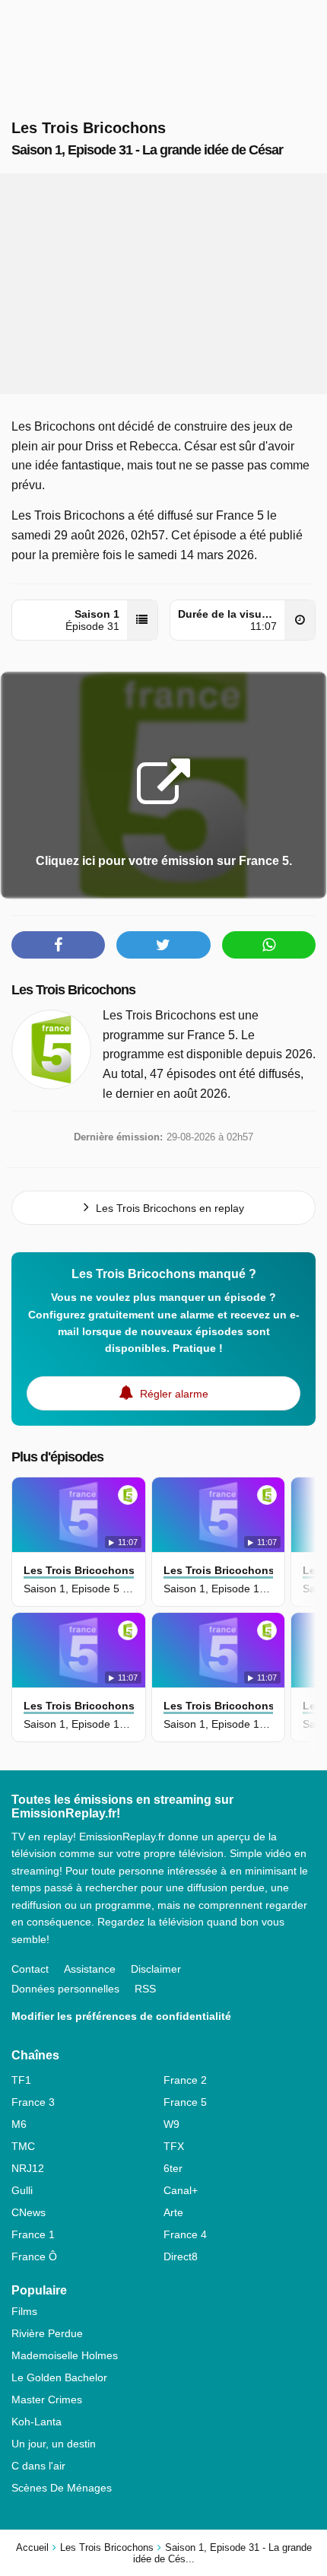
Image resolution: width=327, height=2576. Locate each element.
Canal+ (181, 2190)
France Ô (34, 2256)
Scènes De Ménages (62, 2488)
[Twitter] (163, 945)
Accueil (32, 2547)
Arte (173, 2212)
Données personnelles (65, 1989)
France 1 (33, 2234)
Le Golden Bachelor (59, 2377)
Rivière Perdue (47, 2333)
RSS (145, 1989)
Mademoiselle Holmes (65, 2355)
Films (24, 2311)
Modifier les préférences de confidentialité (121, 2016)
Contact (30, 1969)
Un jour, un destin (54, 2444)
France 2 (185, 2080)
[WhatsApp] (269, 945)
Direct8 (181, 2256)
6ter (173, 2168)
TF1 (21, 2080)
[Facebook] (58, 945)
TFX (174, 2146)
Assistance (90, 1969)
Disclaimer (156, 1969)
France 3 (33, 2102)
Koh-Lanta (37, 2422)
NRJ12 (28, 2168)
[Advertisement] (163, 284)
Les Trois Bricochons (73, 990)
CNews (29, 2212)
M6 (19, 2124)
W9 (171, 2124)
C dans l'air (38, 2466)
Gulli (22, 2190)
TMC (23, 2146)
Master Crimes (47, 2399)
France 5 (185, 2102)
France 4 (185, 2234)
